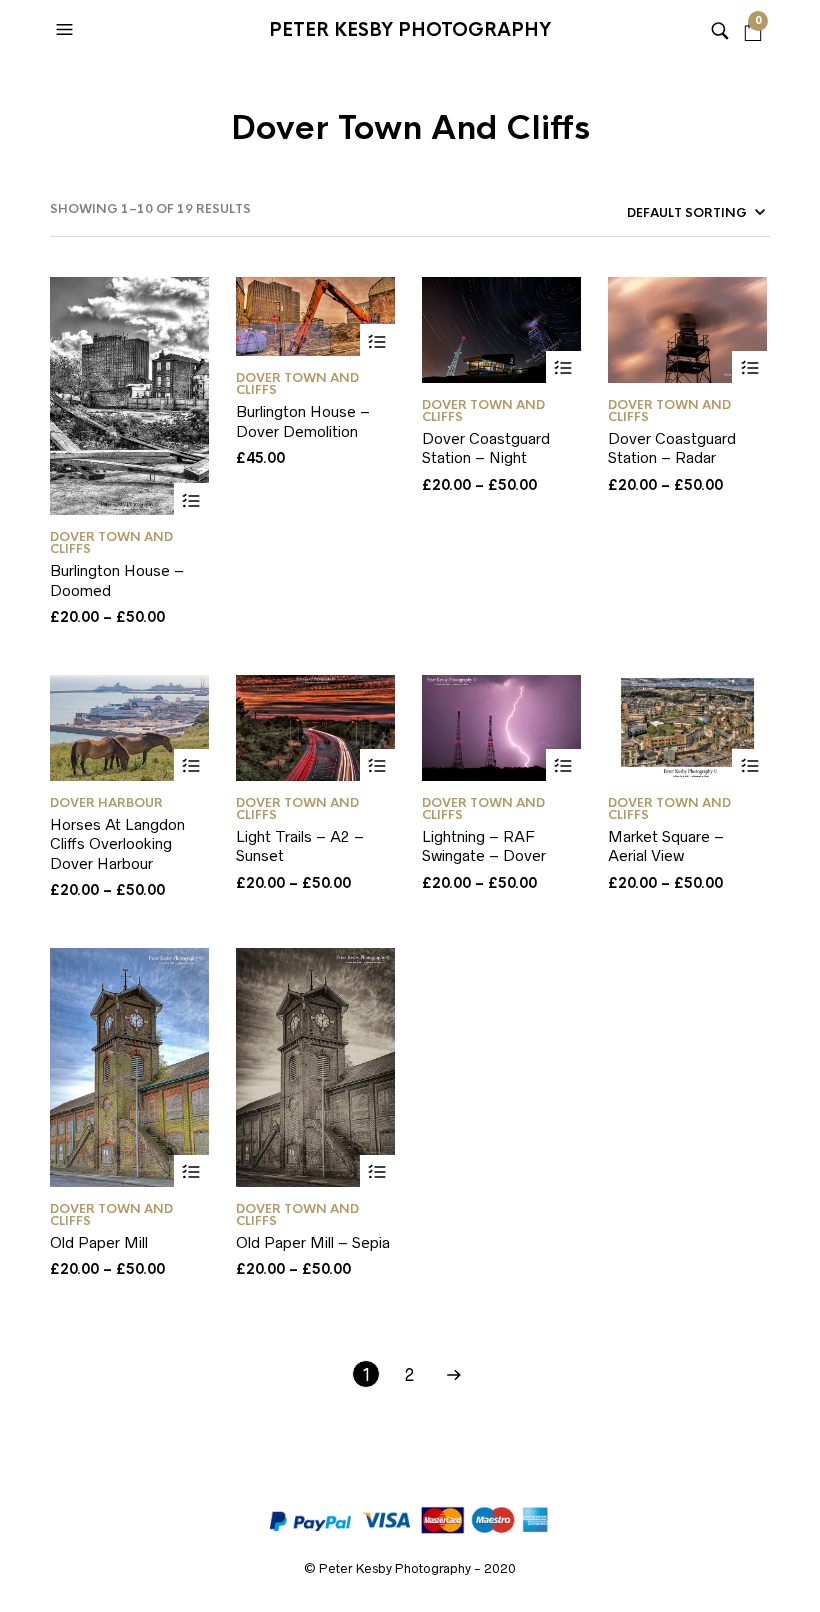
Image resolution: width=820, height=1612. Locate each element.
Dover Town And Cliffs (111, 543)
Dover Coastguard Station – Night (486, 448)
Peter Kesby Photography (410, 30)
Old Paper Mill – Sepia (313, 1242)
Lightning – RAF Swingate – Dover (484, 846)
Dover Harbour (106, 803)
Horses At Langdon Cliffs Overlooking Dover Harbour (117, 844)
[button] (67, 30)
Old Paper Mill (99, 1242)
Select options (191, 500)
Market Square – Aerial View (666, 846)
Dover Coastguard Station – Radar (672, 448)
